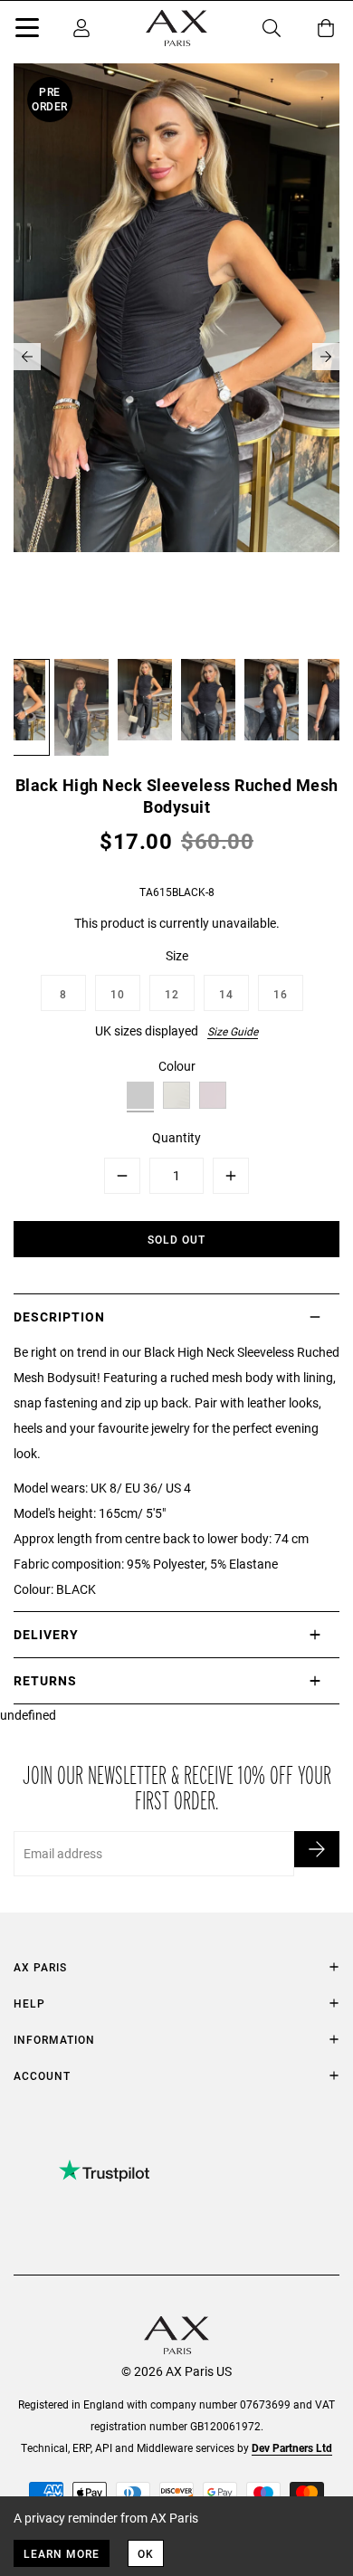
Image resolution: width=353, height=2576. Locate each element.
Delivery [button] (46, 1634)
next (326, 357)
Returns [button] (45, 1680)
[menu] (27, 31)
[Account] (81, 28)
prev (27, 357)
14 (226, 994)
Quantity (176, 1137)
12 (172, 994)
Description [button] (59, 1317)
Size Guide (233, 1031)
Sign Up (317, 1849)
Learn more (62, 2553)
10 (118, 994)
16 (281, 994)
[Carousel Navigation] (176, 357)
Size (177, 955)
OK (146, 2553)
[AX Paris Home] (176, 28)
